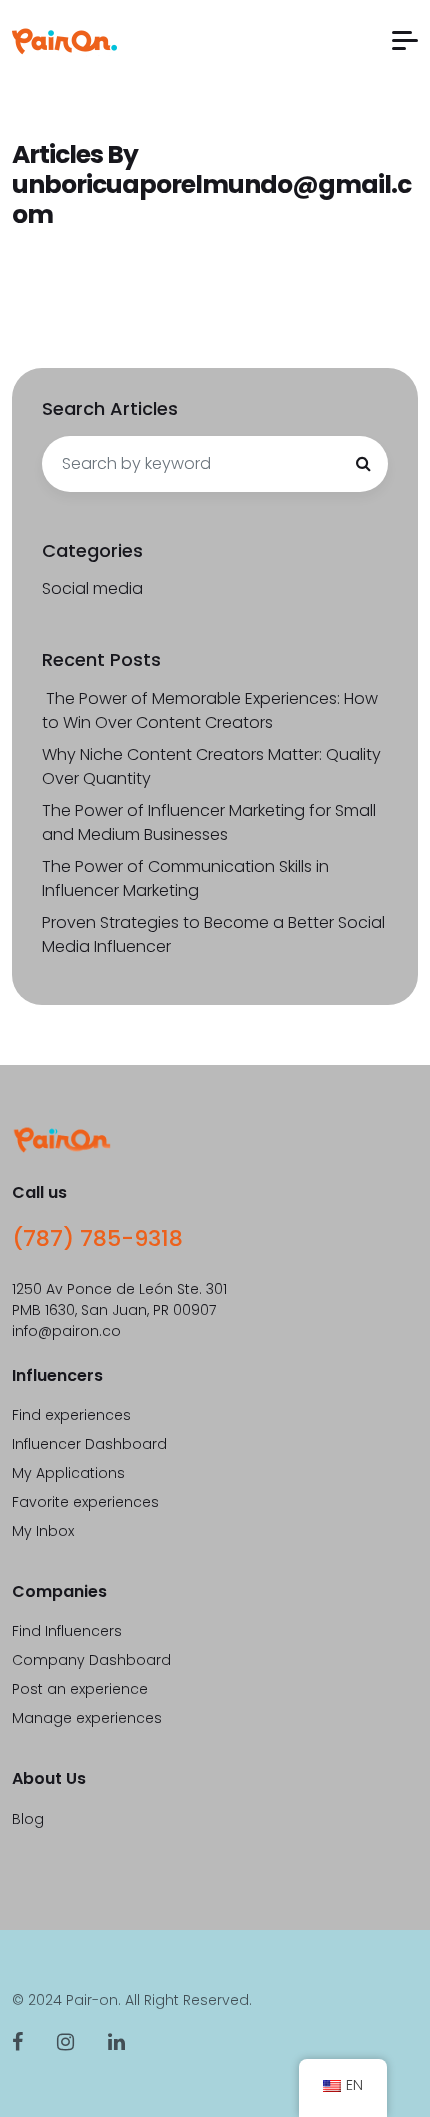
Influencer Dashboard (89, 1444)
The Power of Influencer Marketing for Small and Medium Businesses (209, 822)
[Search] (363, 464)
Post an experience (80, 1689)
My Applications (68, 1473)
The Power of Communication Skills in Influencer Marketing (185, 878)
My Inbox (43, 1531)
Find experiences (71, 1415)
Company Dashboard (91, 1660)
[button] (405, 40)
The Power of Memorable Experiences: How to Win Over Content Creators (210, 710)
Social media (92, 588)
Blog (28, 1819)
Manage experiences (87, 1718)
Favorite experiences (85, 1502)
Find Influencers (67, 1631)
